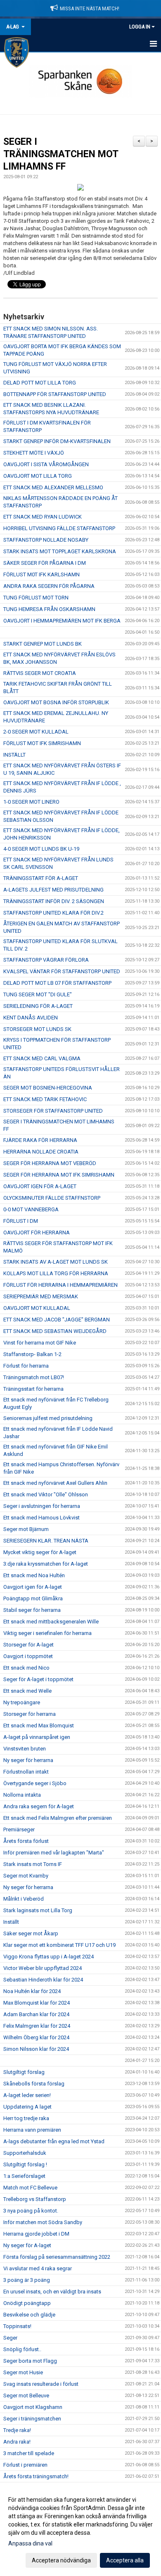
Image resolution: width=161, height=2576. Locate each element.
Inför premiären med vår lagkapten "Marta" (54, 1853)
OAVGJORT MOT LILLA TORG (38, 476)
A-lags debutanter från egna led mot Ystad (54, 2141)
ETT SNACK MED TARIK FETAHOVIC (45, 1099)
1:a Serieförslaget (24, 2176)
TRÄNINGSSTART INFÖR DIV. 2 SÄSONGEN (54, 901)
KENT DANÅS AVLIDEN (31, 1018)
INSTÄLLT (14, 755)
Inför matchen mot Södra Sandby (43, 2222)
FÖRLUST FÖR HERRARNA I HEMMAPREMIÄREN (60, 1285)
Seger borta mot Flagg (30, 2361)
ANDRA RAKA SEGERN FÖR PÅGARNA (49, 586)
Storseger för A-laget (28, 1645)
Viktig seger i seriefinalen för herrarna (47, 1633)
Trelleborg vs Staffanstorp (35, 2199)
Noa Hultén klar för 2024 (32, 1991)
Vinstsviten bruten (25, 1749)
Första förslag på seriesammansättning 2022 (57, 2257)
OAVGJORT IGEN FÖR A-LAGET (40, 1186)
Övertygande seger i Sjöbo (35, 1783)
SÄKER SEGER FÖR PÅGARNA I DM (45, 563)
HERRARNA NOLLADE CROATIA (41, 1152)
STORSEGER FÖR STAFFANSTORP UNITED (53, 1111)
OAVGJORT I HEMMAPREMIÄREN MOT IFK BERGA (62, 621)
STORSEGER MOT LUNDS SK (37, 1029)
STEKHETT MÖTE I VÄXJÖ (34, 453)
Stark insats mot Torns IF (33, 1864)
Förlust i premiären (25, 2465)
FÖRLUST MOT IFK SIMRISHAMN (42, 743)
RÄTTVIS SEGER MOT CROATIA (40, 673)
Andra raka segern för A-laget (39, 1806)
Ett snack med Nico (26, 1668)
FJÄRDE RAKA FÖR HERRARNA (40, 1140)
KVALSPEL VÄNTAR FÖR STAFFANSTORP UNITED (62, 971)
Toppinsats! (17, 2326)
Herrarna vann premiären (32, 2130)
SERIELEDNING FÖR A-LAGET (38, 1006)
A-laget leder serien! (27, 2095)
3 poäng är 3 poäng (27, 2280)
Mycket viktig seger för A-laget (40, 1552)
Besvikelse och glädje (29, 2315)
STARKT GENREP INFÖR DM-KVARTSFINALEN (57, 441)
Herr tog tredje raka (26, 2118)
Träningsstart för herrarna (33, 1389)
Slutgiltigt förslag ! (25, 2164)
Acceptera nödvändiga (61, 2560)
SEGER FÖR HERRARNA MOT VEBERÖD (50, 1163)
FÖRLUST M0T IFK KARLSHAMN (41, 574)
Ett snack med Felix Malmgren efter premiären (58, 1818)
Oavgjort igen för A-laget (33, 1587)
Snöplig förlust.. (22, 2349)
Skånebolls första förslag (34, 2084)
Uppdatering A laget (27, 2107)
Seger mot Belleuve (26, 2396)
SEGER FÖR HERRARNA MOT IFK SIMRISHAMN (59, 1175)
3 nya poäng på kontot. (31, 2211)
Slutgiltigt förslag (24, 2072)
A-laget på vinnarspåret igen (37, 1737)
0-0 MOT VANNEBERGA (31, 1209)
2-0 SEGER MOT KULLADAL (36, 732)
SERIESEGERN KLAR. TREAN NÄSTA (46, 1541)
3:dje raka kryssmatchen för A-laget (46, 1564)
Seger (10, 2338)
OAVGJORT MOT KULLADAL (37, 1308)
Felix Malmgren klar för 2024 (37, 2026)
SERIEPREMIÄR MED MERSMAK (41, 1296)
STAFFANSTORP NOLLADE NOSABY (46, 540)
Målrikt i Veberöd (24, 1899)
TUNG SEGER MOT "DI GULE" (38, 994)
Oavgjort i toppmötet (28, 1656)
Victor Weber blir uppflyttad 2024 (43, 1968)
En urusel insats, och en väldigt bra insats (52, 2292)
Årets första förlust (26, 1841)
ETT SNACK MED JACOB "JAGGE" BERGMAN (57, 1320)
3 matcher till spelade (29, 2453)
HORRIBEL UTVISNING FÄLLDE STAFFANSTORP (59, 528)
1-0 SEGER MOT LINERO (31, 802)
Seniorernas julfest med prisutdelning (48, 1418)
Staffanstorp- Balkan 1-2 (32, 1354)
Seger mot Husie (23, 2372)
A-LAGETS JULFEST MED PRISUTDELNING (53, 890)
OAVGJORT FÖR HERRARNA (37, 1233)
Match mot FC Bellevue (30, 2188)
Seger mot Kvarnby (26, 1876)
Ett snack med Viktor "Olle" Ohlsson (46, 1494)
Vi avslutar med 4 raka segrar (38, 2268)
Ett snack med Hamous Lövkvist (41, 1518)
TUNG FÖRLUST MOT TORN (36, 598)
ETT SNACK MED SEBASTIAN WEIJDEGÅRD (55, 1331)
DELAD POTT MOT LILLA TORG (40, 383)
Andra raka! (17, 2442)
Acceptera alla (125, 2560)
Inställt (11, 1922)
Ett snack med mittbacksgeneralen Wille (51, 1622)
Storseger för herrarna (30, 1714)
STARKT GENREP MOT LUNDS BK (43, 644)
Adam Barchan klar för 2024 (36, 2014)
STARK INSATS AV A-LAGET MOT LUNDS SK (56, 1262)
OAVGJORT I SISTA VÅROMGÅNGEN (46, 464)
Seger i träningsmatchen (32, 2419)
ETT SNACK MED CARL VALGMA (42, 1058)
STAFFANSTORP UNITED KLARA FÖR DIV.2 (53, 913)
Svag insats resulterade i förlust (41, 2384)
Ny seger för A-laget (27, 2245)
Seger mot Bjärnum (26, 1529)
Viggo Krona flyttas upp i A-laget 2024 (49, 1957)
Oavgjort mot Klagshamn (33, 2407)
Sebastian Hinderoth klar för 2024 (43, 1980)
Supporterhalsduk (25, 2153)
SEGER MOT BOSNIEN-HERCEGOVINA (48, 1088)
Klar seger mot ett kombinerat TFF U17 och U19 (59, 1945)
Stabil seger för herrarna (32, 1610)
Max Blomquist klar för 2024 (37, 2003)
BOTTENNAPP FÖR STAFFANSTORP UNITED (55, 394)
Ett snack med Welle (27, 1691)
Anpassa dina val (30, 2543)
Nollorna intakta (22, 1795)
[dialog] (80, 2530)
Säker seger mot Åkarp (31, 1933)
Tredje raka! (17, 2430)
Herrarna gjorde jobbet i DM (36, 2234)
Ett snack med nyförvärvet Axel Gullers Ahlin (55, 1483)
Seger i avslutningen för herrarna (42, 1506)
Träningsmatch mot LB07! (34, 1377)
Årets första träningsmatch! (36, 2476)
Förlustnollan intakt (26, 1772)
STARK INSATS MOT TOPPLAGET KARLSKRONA (60, 551)
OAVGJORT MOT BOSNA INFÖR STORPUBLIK (56, 702)
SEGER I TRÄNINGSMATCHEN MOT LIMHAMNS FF (61, 154)
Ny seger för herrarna (28, 1760)
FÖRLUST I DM (21, 1221)
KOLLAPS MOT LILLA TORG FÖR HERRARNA (56, 1273)
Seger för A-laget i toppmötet (38, 1679)
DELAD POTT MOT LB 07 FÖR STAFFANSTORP (57, 983)
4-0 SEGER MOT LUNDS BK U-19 (41, 849)
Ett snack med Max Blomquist (39, 1726)
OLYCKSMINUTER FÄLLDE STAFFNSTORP (52, 1198)
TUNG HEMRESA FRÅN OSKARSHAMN (49, 609)
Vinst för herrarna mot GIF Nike (40, 1343)
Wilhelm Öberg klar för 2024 (36, 2037)
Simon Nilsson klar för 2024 (36, 2049)
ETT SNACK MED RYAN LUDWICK (43, 517)
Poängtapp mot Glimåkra (33, 1598)
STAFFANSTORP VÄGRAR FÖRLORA (46, 960)
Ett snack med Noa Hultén (34, 1575)
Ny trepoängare (22, 1702)
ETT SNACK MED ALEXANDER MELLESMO (53, 487)
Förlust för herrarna (26, 1366)
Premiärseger (19, 1829)
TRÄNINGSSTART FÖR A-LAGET (41, 878)
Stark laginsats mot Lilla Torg (38, 1910)
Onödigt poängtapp (27, 2303)
